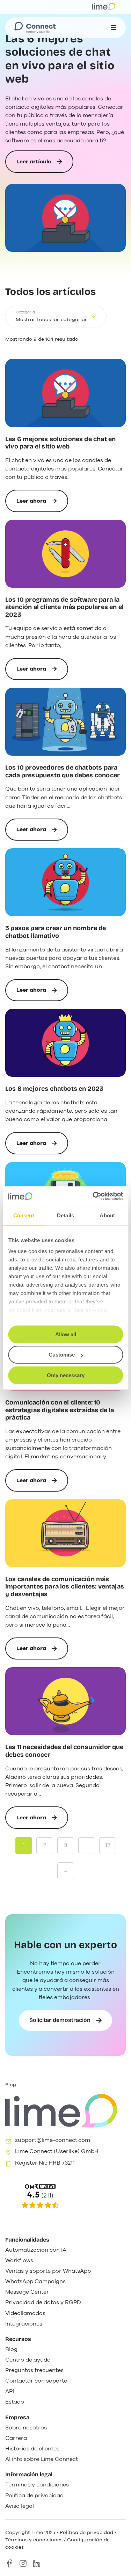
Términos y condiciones (34, 2540)
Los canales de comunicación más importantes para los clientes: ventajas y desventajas (65, 1587)
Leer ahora (41, 505)
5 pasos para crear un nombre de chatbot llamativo (56, 932)
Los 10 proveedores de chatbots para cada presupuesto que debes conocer (63, 772)
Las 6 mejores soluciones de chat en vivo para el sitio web (60, 59)
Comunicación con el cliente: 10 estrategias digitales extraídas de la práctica (60, 1410)
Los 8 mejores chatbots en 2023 (54, 1089)
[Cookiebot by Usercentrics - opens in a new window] (93, 1196)
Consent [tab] (24, 1215)
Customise (62, 1355)
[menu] (114, 28)
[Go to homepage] (35, 28)
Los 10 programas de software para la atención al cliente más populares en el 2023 (64, 607)
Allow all (66, 1334)
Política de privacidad (86, 2532)
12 (108, 1845)
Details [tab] (65, 1215)
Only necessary (66, 1375)
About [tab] (107, 1215)
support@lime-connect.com (53, 2140)
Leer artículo (34, 165)
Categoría (25, 312)
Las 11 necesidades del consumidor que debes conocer (64, 1751)
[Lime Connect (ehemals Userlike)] (65, 2197)
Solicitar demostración (60, 2020)
